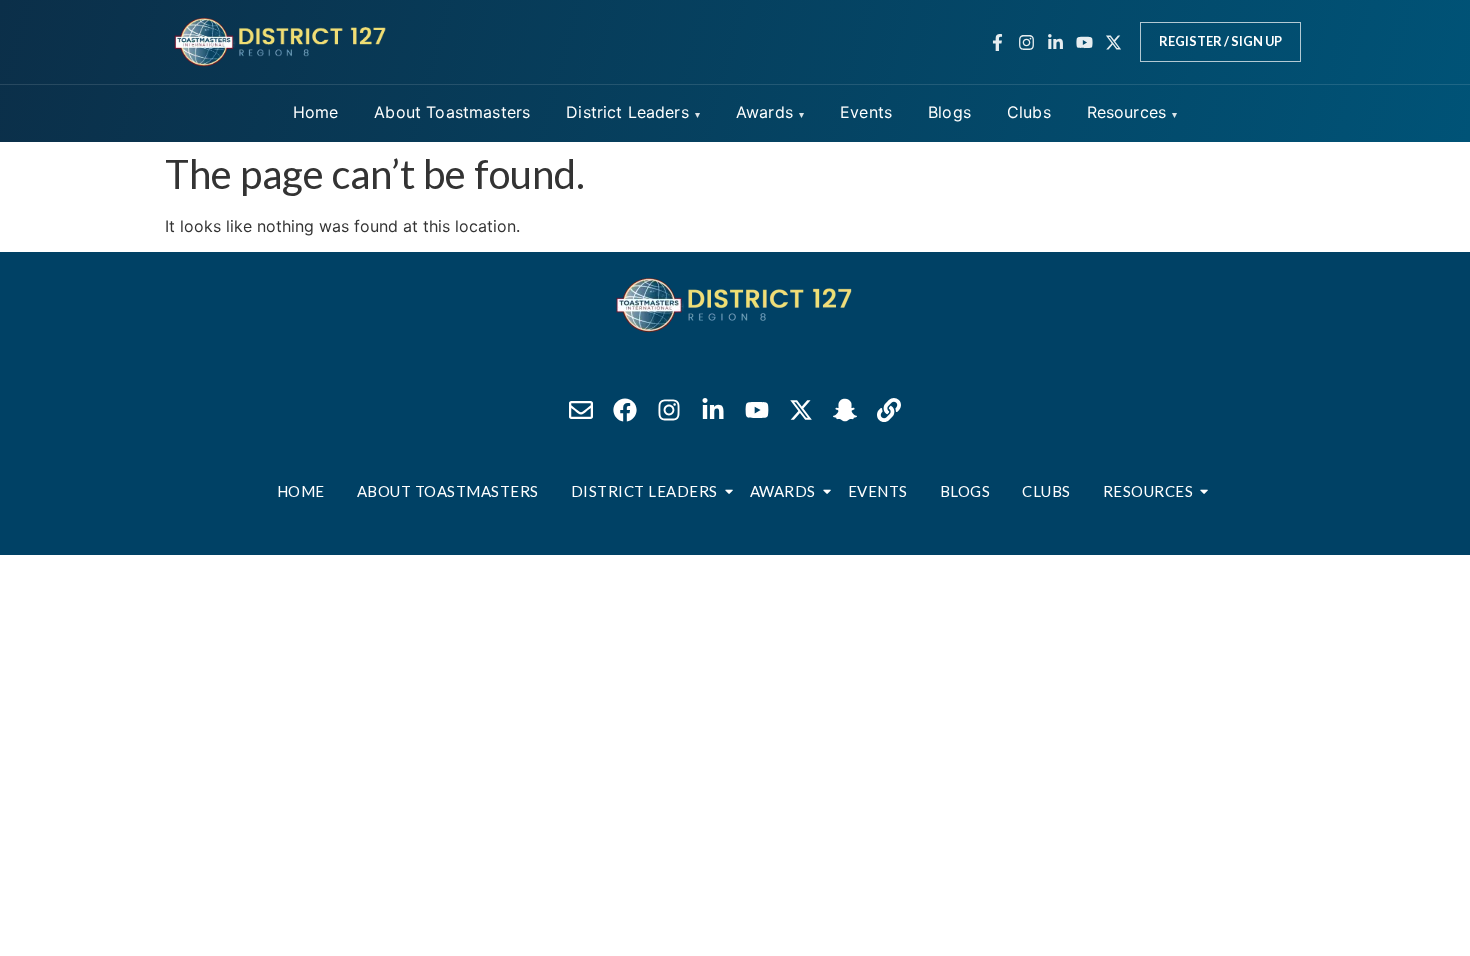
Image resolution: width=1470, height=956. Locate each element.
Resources (1126, 112)
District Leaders (627, 112)
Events (866, 112)
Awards (764, 112)
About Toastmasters (452, 112)
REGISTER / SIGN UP (1220, 41)
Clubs (1029, 112)
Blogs (949, 112)
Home (316, 112)
